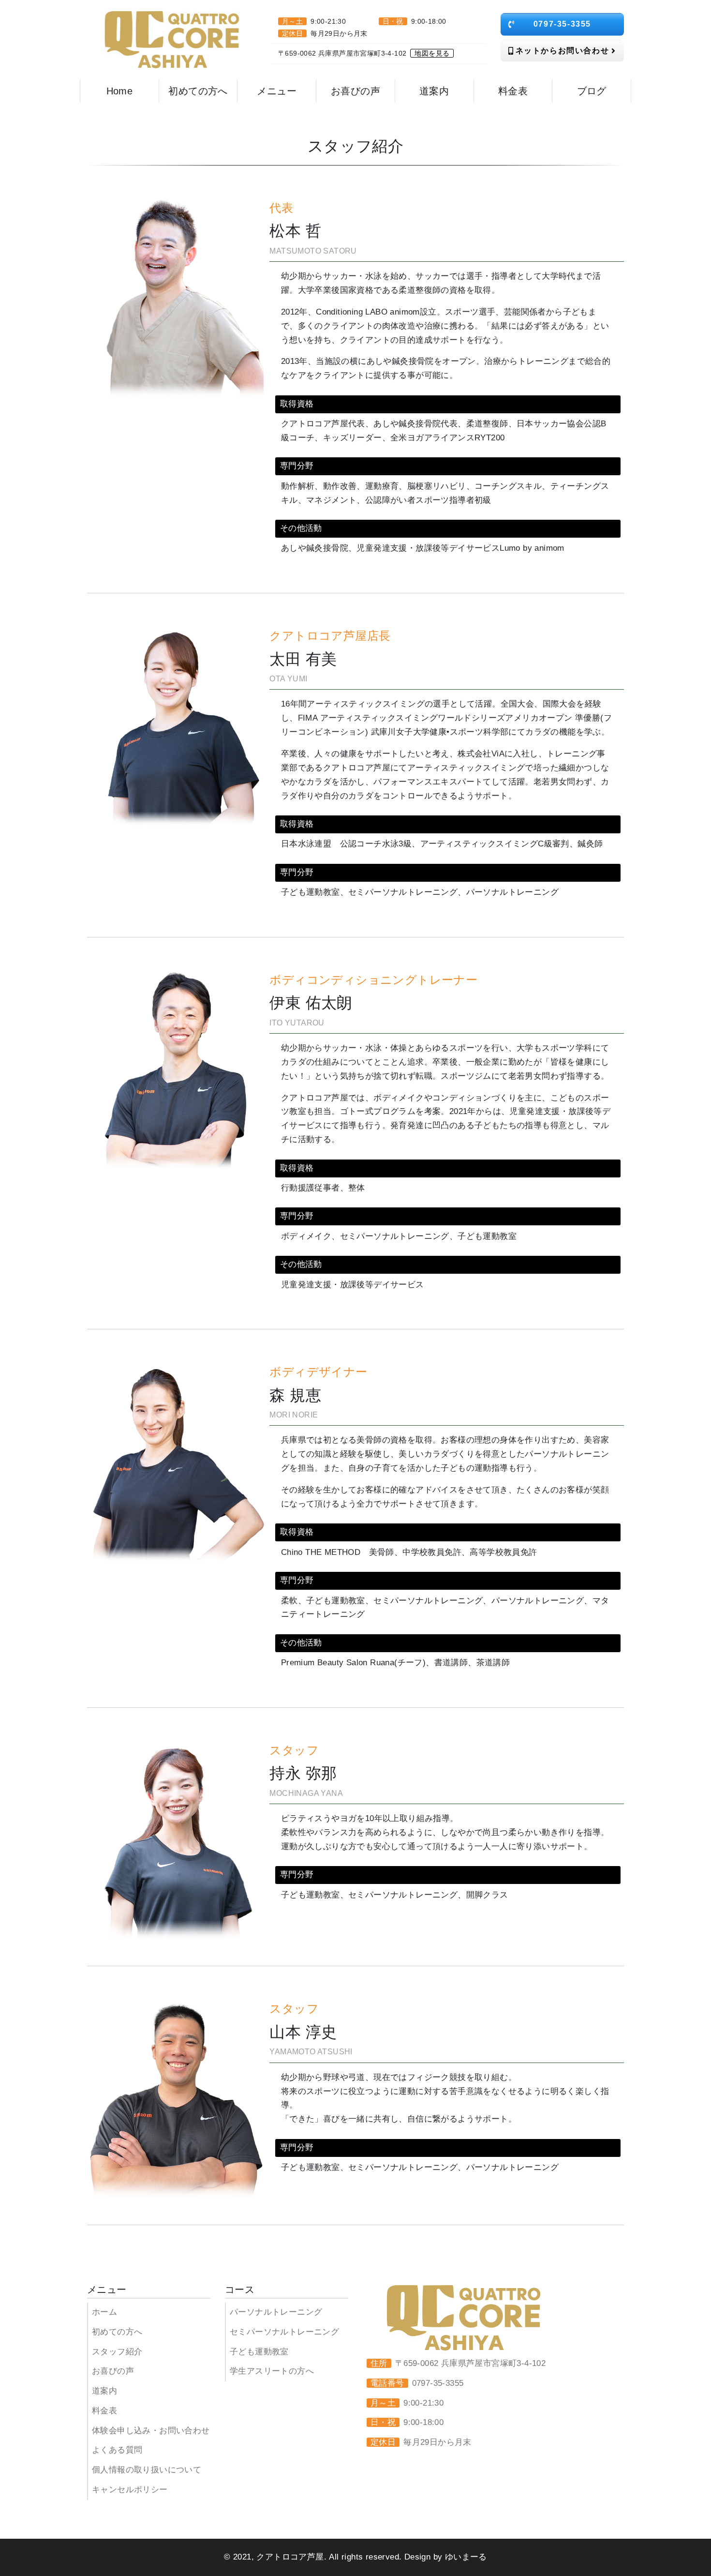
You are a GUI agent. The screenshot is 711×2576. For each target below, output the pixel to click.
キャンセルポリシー (130, 2490)
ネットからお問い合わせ (563, 51)
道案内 (104, 2391)
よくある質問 (117, 2450)
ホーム (104, 2312)
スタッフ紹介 (117, 2352)
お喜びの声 (113, 2371)
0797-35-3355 (562, 24)
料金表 (104, 2411)
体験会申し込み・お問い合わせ (151, 2431)
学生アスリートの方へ (272, 2371)
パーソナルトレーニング (276, 2312)
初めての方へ (117, 2332)
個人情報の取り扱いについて (147, 2470)
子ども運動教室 (259, 2352)
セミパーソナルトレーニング (284, 2332)
